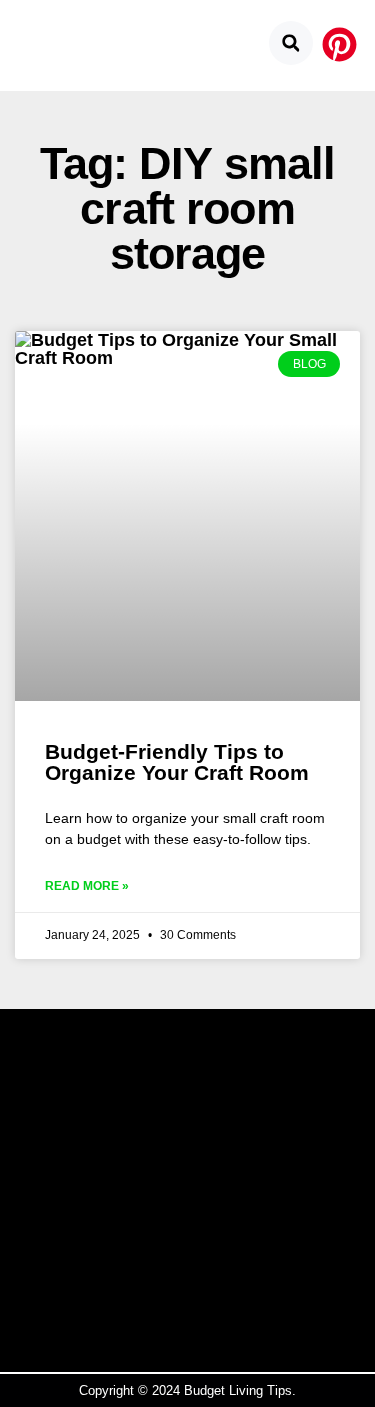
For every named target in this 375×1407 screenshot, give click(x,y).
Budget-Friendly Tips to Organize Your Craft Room (177, 762)
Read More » (87, 886)
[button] (291, 43)
